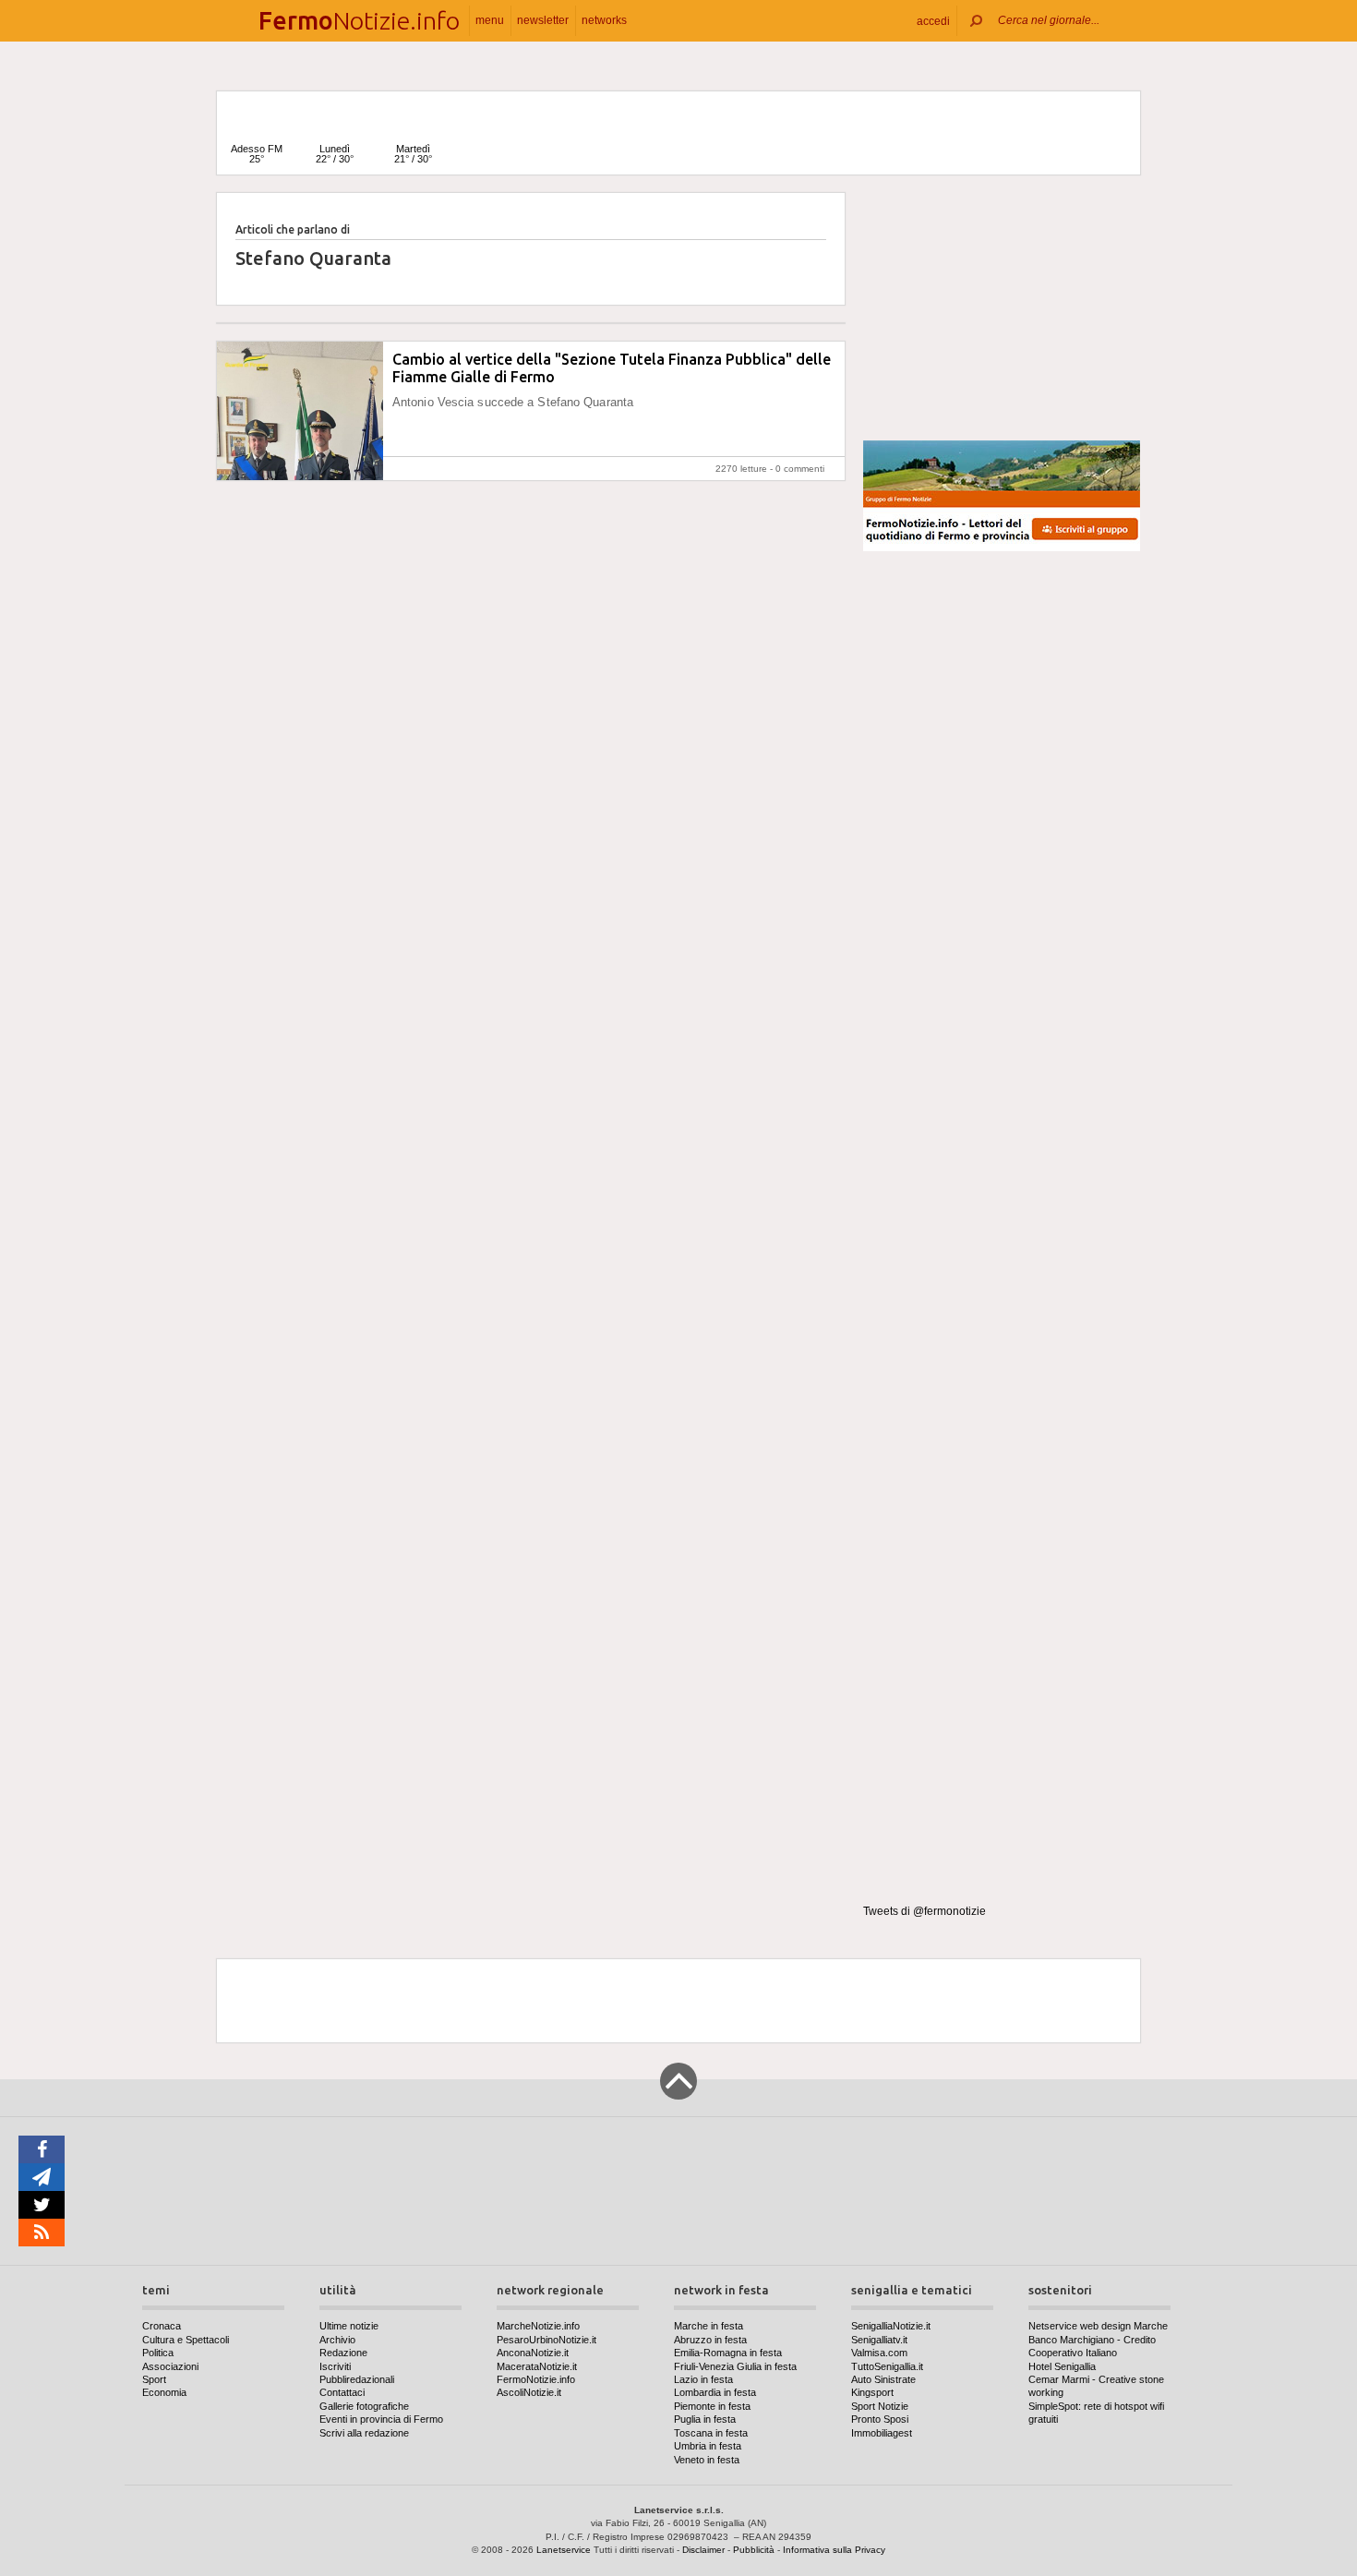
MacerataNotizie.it (537, 2366)
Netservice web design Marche (1098, 2326)
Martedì (413, 154)
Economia (164, 2392)
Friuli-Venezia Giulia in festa (735, 2366)
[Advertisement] (1002, 308)
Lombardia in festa (715, 2392)
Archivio (337, 2340)
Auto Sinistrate (883, 2379)
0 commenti (800, 469)
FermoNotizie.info (536, 2379)
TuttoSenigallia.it (887, 2366)
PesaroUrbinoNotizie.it (546, 2340)
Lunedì (335, 154)
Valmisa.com (879, 2353)
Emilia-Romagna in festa (728, 2353)
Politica (158, 2353)
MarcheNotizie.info (538, 2326)
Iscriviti (335, 2366)
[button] (933, 21)
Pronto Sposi (880, 2419)
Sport (154, 2379)
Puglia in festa (705, 2419)
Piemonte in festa (712, 2406)
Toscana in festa (711, 2433)
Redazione (343, 2353)
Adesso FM (257, 154)
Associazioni (170, 2366)
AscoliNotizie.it (529, 2392)
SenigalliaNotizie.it (891, 2326)
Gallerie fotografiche (364, 2406)
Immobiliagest (882, 2433)
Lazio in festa (703, 2379)
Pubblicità (754, 2550)
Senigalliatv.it (879, 2340)
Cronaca (162, 2326)
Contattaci (342, 2392)
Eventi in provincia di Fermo (381, 2419)
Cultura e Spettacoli (186, 2340)
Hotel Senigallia (1062, 2366)
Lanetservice (564, 2550)
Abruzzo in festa (710, 2340)
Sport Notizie (880, 2406)
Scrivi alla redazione (364, 2433)
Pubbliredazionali (357, 2379)
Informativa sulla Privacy (834, 2550)
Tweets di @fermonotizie (925, 1911)
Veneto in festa (707, 2460)
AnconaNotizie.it (533, 2353)
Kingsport (872, 2392)
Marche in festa (709, 2326)
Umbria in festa (708, 2446)
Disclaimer (703, 2550)
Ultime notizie (349, 2326)
